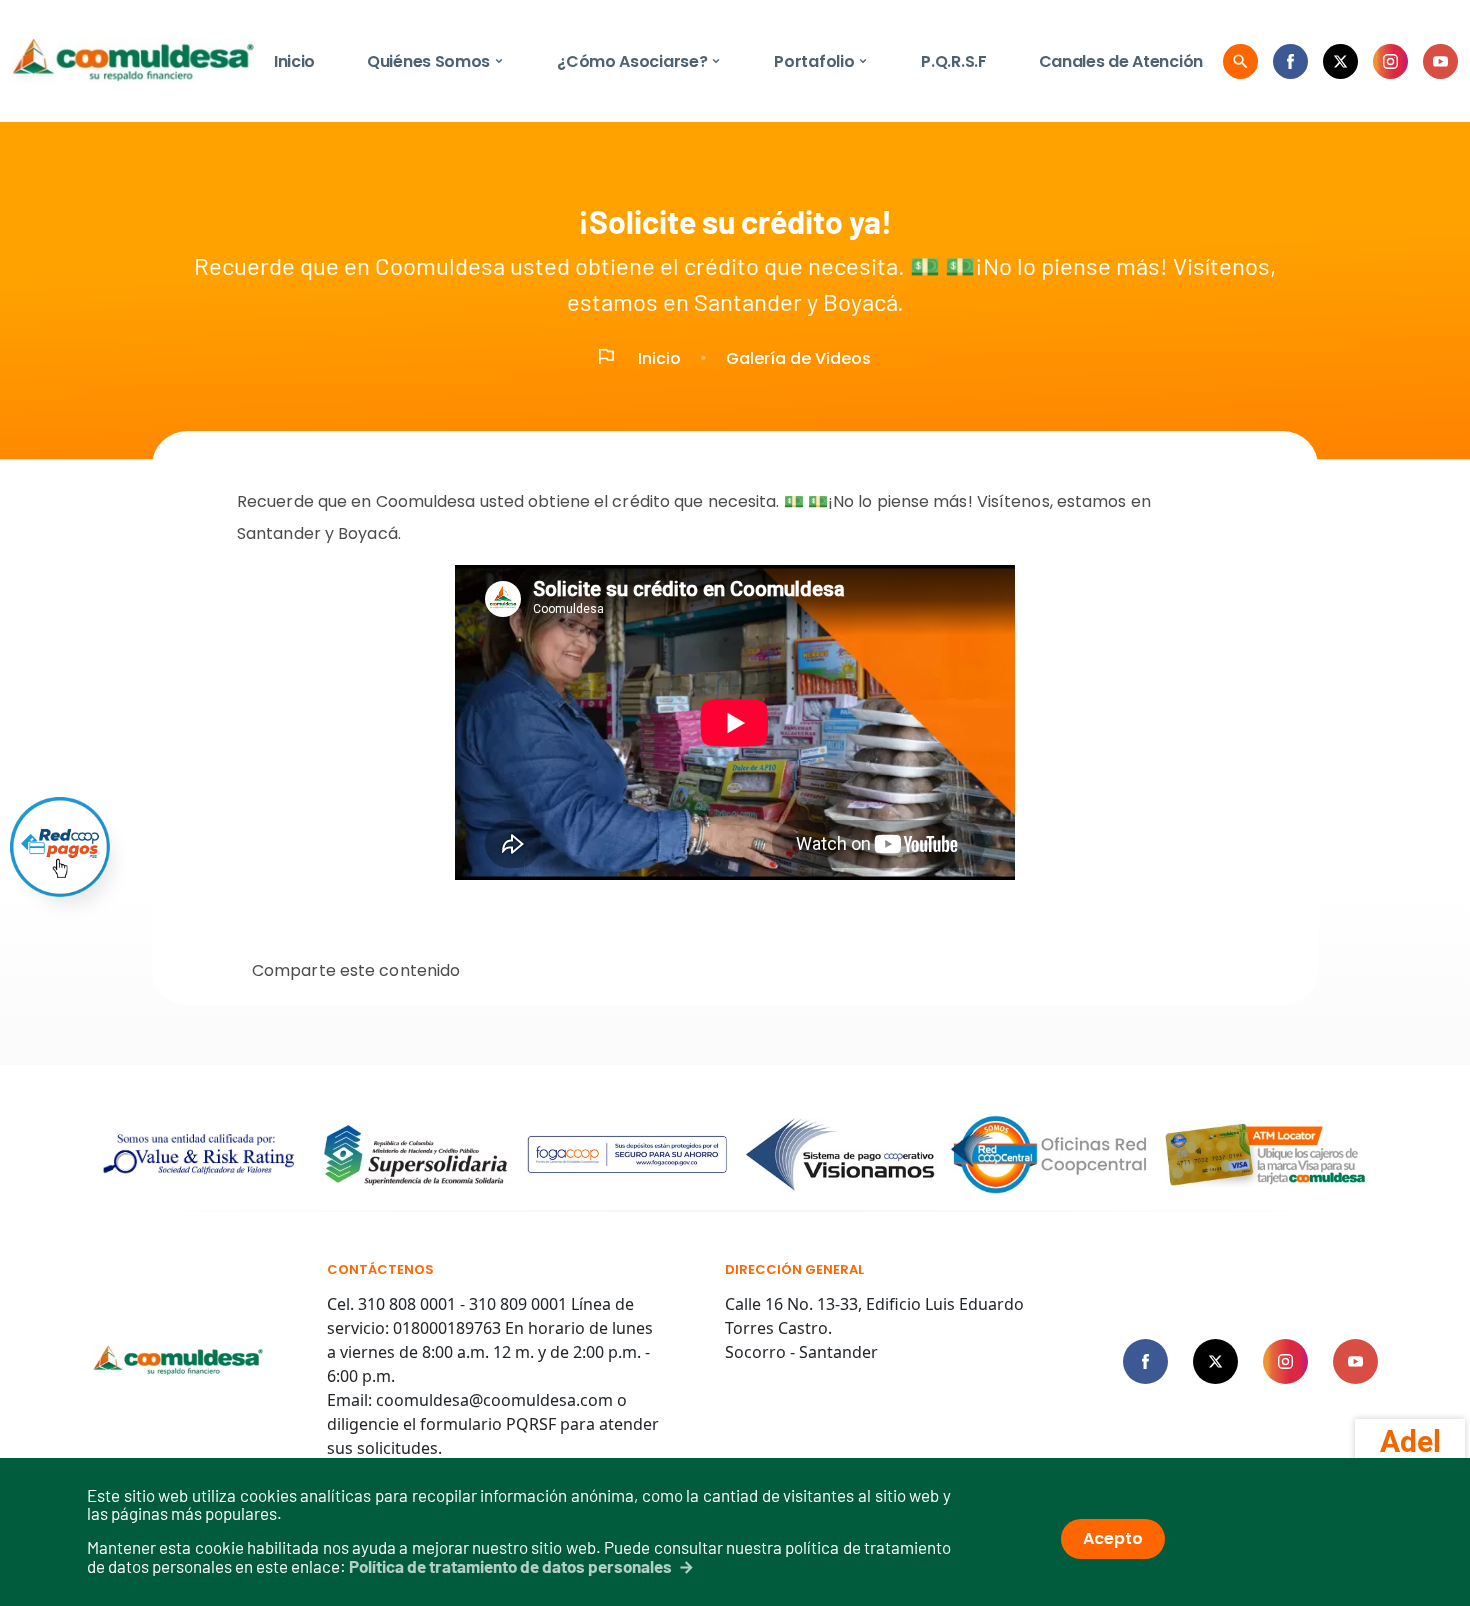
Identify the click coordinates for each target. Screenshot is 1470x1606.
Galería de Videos (798, 358)
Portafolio (821, 61)
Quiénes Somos (436, 61)
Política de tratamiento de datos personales (510, 1566)
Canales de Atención (1121, 61)
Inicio (294, 61)
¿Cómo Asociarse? (639, 61)
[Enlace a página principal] (178, 1361)
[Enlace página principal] (133, 61)
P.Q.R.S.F (953, 61)
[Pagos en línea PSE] (60, 847)
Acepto (1113, 1538)
